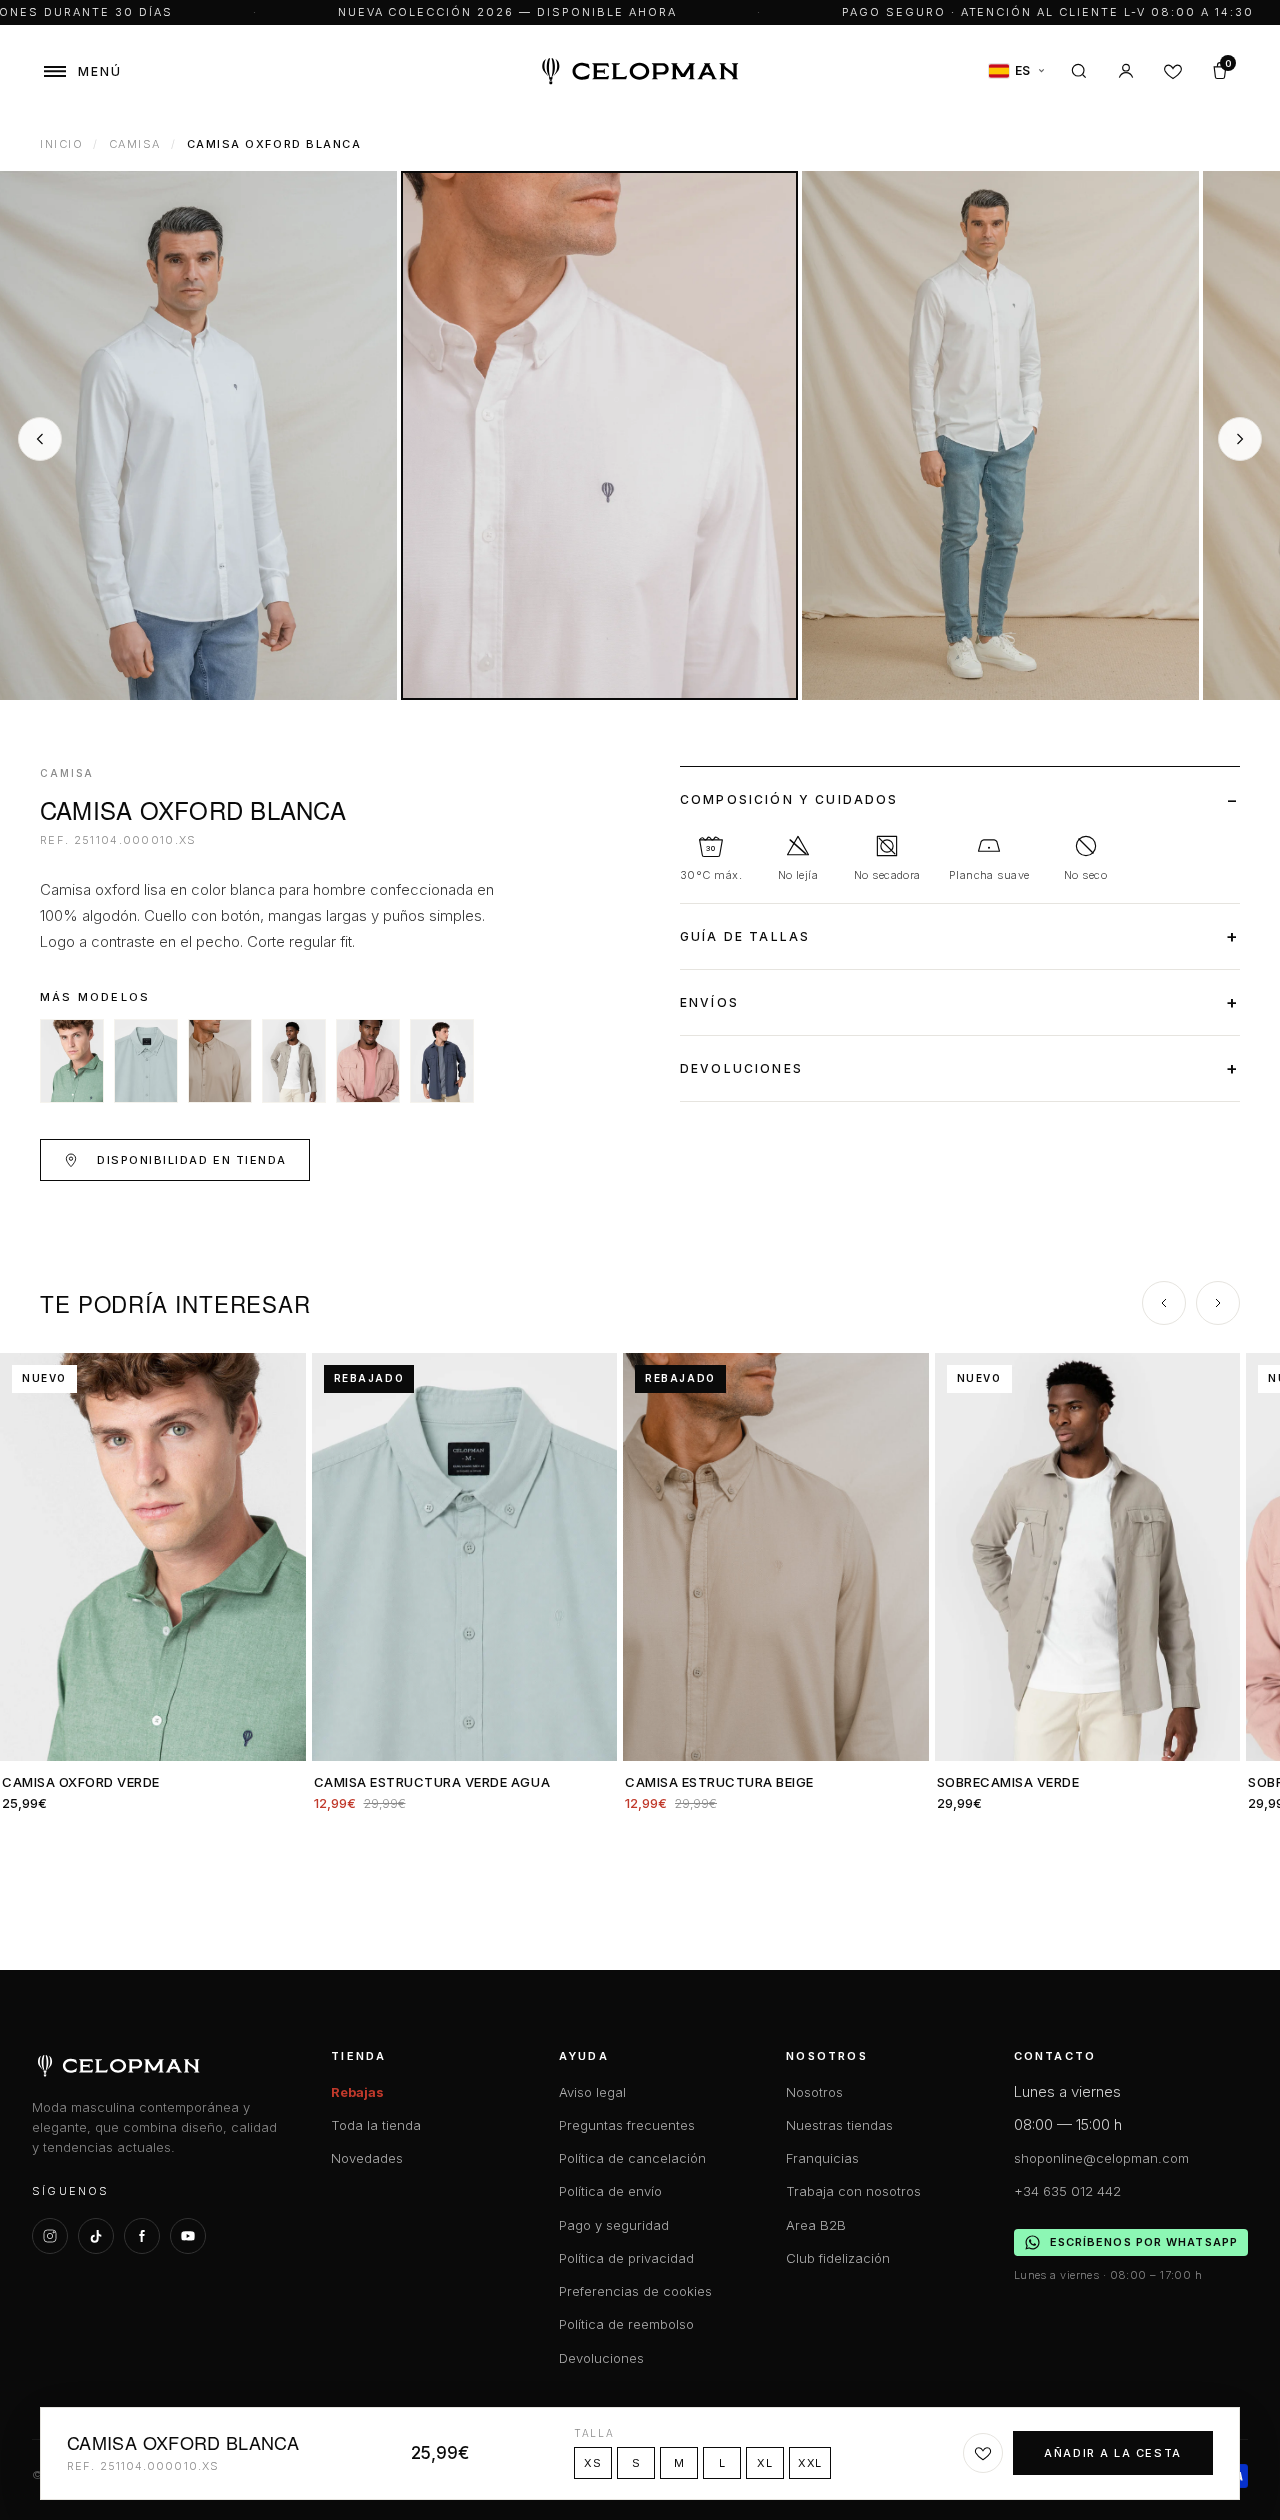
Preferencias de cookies (635, 2291)
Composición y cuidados (789, 799)
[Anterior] (1164, 1303)
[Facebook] (142, 2236)
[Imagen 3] (1000, 435)
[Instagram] (50, 2236)
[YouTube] (188, 2236)
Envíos (709, 1002)
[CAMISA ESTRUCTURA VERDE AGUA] (146, 1061)
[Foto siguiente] (283, 1557)
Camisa (135, 144)
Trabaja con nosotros (853, 2191)
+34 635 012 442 (1067, 2191)
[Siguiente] (1218, 1303)
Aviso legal (592, 2092)
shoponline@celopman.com (1101, 2158)
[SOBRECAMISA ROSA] (368, 1061)
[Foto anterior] (23, 1557)
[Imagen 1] (198, 435)
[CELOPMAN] (640, 71)
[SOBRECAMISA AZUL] (442, 1061)
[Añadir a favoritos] (983, 2453)
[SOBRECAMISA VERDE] (294, 1061)
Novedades (367, 2158)
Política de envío (610, 2191)
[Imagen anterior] (40, 439)
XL (764, 2463)
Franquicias (822, 2158)
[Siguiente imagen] (1240, 439)
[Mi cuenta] (1126, 71)
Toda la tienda (376, 2125)
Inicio (61, 144)
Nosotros (814, 2092)
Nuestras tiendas (839, 2125)
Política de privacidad (626, 2258)
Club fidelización (838, 2258)
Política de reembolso (626, 2324)
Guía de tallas (745, 936)
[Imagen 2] (599, 435)
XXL (810, 2463)
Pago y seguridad (614, 2225)
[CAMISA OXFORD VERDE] (72, 1061)
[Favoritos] (1173, 71)
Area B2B (816, 2225)
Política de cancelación (632, 2158)
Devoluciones (741, 1068)
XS (592, 2463)
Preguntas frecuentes (627, 2125)
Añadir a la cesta (1112, 2453)
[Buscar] (1079, 71)
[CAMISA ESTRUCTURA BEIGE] (220, 1061)
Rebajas (357, 2092)
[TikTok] (96, 2236)
